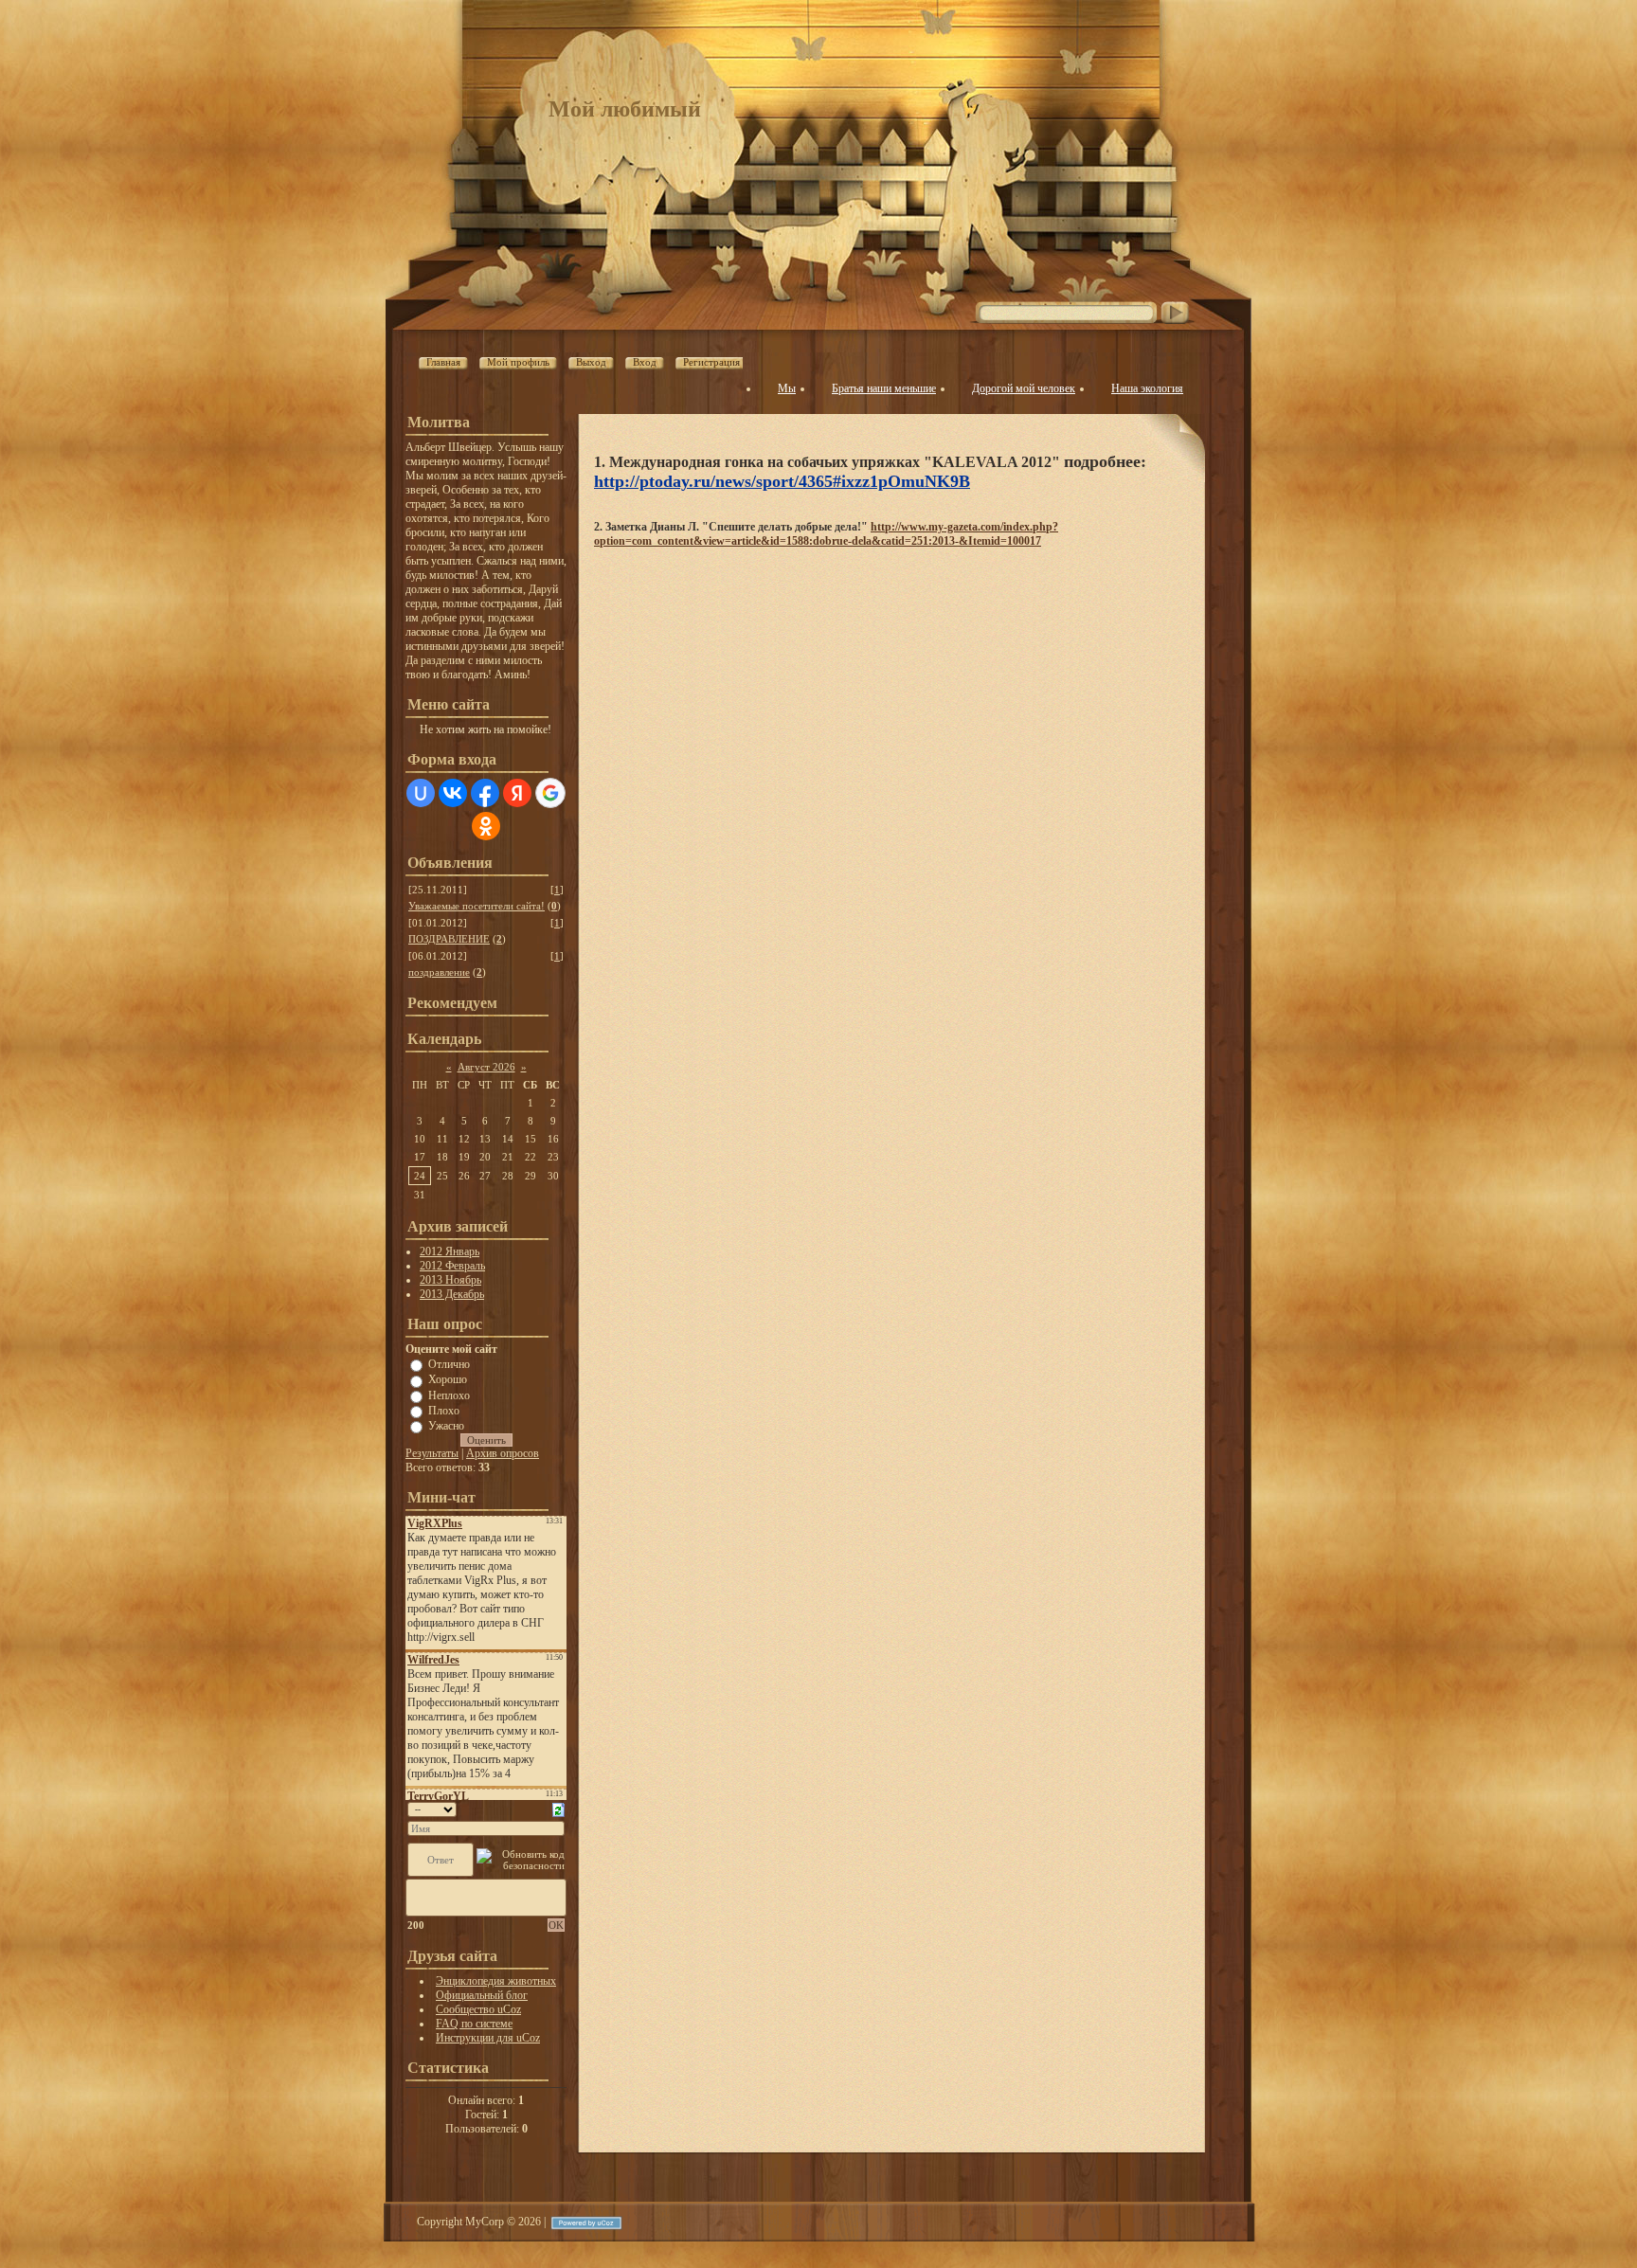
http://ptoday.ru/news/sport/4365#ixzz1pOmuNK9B (782, 481)
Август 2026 (486, 1067)
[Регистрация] (746, 364)
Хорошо (448, 1379)
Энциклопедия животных (496, 1981)
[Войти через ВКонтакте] (453, 793)
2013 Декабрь (452, 1294)
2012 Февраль (452, 1266)
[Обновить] (558, 1809)
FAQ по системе (474, 2024)
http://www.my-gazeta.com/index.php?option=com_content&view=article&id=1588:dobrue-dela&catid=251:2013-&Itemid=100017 (826, 534)
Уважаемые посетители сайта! (477, 906)
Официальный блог (482, 1995)
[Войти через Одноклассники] (486, 826)
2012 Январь (450, 1251)
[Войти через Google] (550, 793)
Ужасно (446, 1426)
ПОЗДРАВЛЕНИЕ (449, 939)
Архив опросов (503, 1453)
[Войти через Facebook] (485, 793)
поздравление (439, 972)
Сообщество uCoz (478, 2009)
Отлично (449, 1364)
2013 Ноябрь (450, 1280)
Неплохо (449, 1395)
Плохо (444, 1411)
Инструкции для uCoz (488, 2038)
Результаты (432, 1453)
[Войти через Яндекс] (517, 793)
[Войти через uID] (421, 793)
